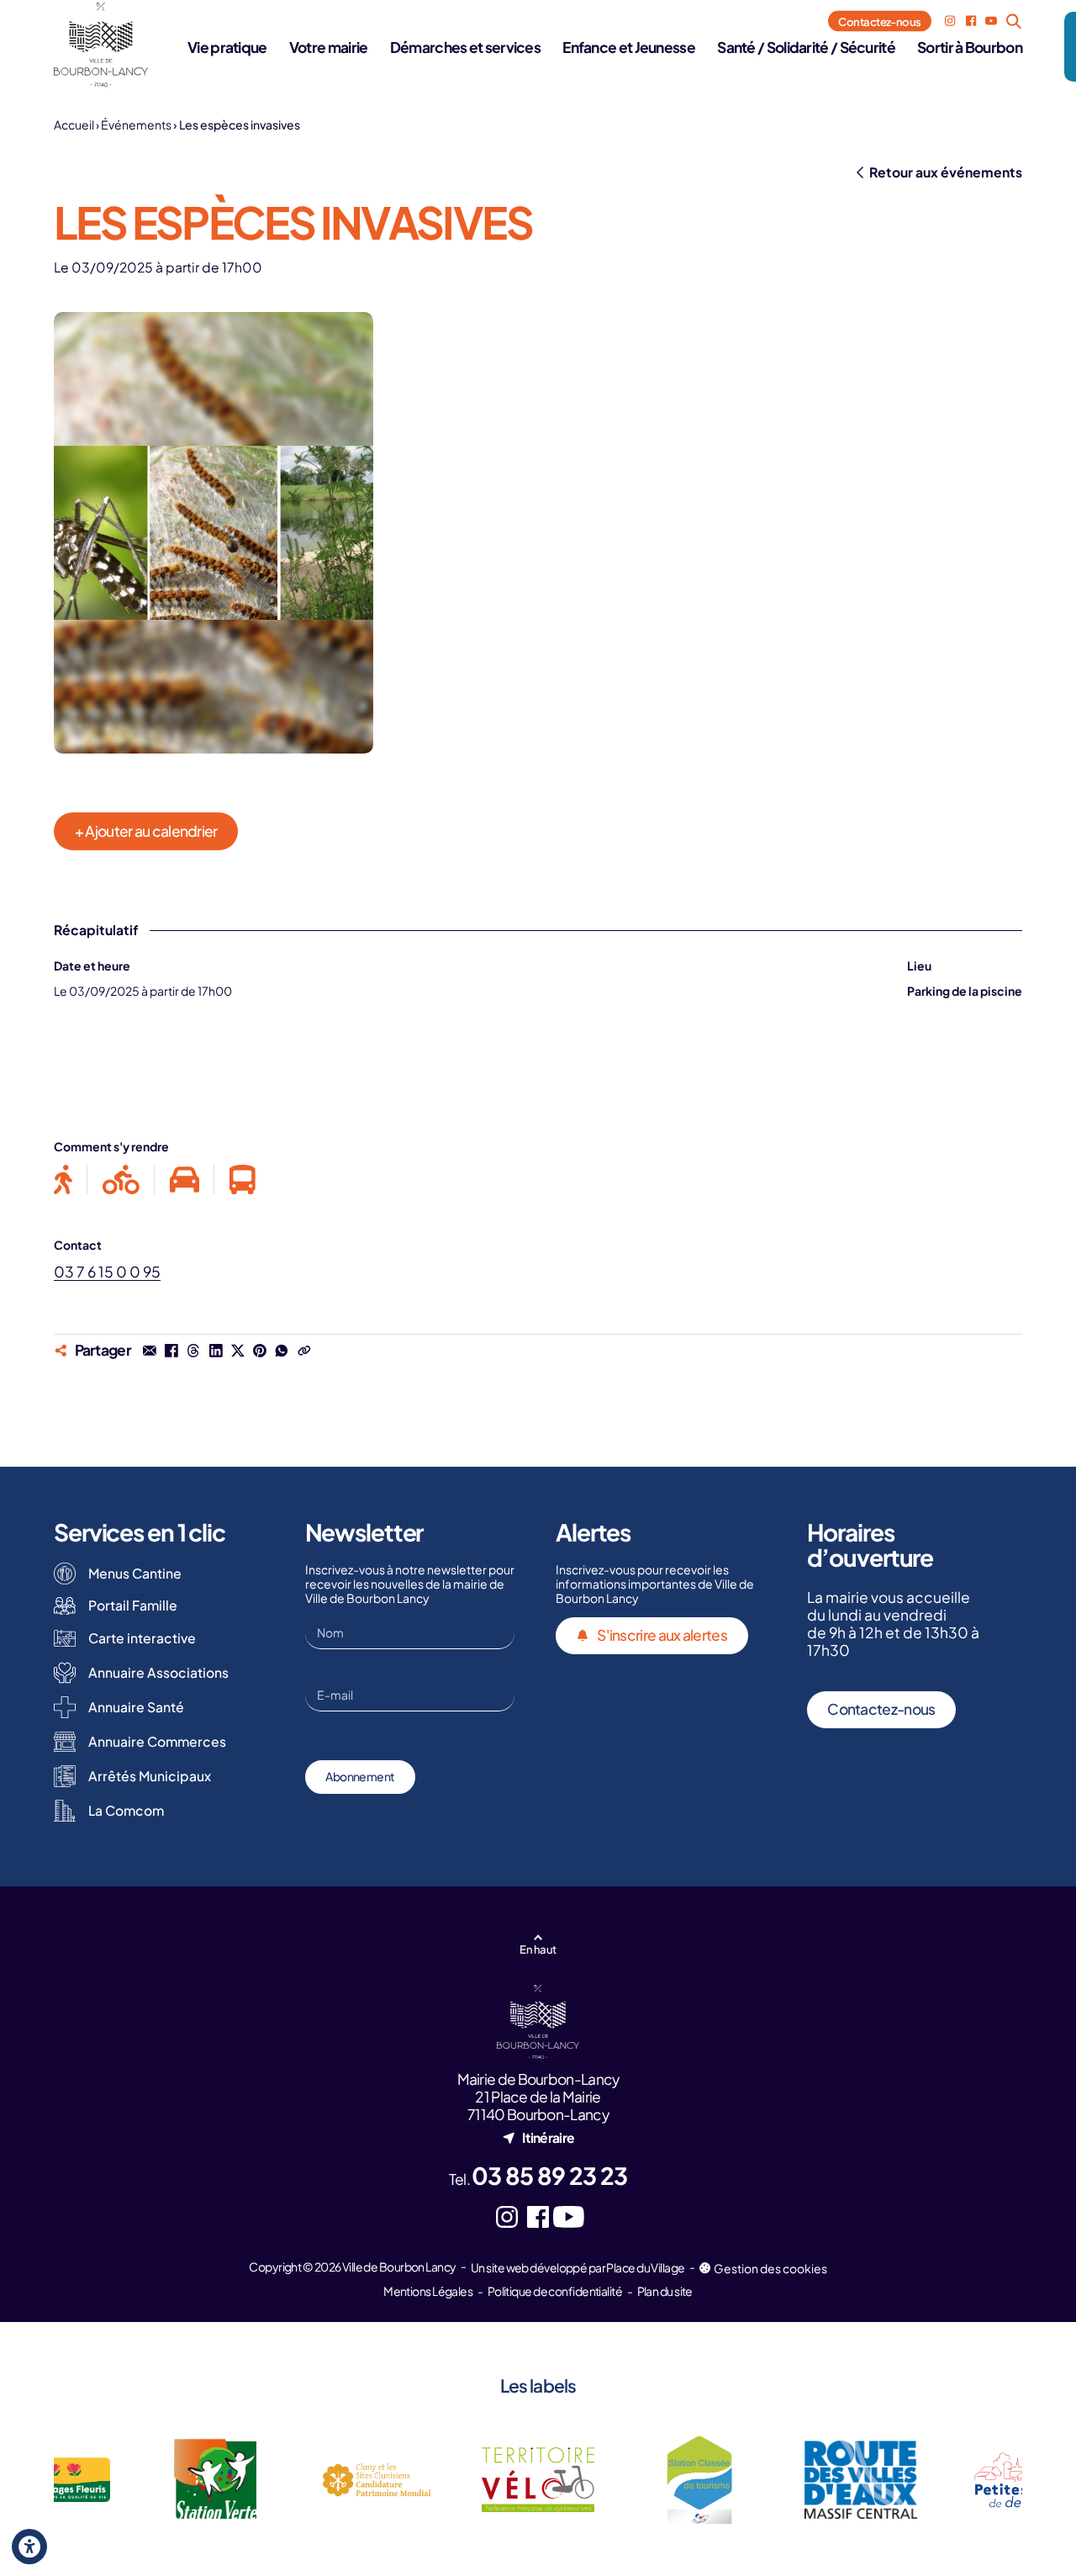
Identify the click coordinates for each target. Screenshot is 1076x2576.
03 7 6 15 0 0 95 (107, 1272)
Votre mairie (329, 47)
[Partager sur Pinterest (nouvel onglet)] (260, 1351)
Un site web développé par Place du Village (578, 2267)
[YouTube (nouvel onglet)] (991, 21)
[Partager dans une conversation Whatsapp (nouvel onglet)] (282, 1351)
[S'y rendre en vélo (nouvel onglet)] (121, 1180)
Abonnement (360, 1776)
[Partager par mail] (150, 1351)
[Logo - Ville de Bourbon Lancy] (101, 45)
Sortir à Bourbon (970, 47)
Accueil (74, 124)
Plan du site (665, 2291)
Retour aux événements (946, 172)
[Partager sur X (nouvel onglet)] (238, 1351)
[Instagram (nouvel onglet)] (950, 21)
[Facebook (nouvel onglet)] (971, 21)
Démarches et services (465, 47)
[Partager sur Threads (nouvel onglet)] (193, 1351)
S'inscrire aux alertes (662, 1635)
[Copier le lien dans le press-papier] (303, 1351)
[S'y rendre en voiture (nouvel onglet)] (185, 1180)
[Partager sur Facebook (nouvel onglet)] (171, 1351)
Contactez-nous (880, 21)
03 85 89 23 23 (549, 2175)
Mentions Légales (428, 2291)
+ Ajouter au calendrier (146, 831)
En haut (538, 1949)
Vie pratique (227, 47)
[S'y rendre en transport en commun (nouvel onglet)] (235, 1180)
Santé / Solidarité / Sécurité (806, 47)
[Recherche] (1013, 21)
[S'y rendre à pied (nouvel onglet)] (71, 1180)
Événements (136, 124)
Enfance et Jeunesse (629, 47)
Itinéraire (548, 2137)
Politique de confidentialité (555, 2291)
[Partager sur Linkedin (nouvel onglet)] (215, 1351)
